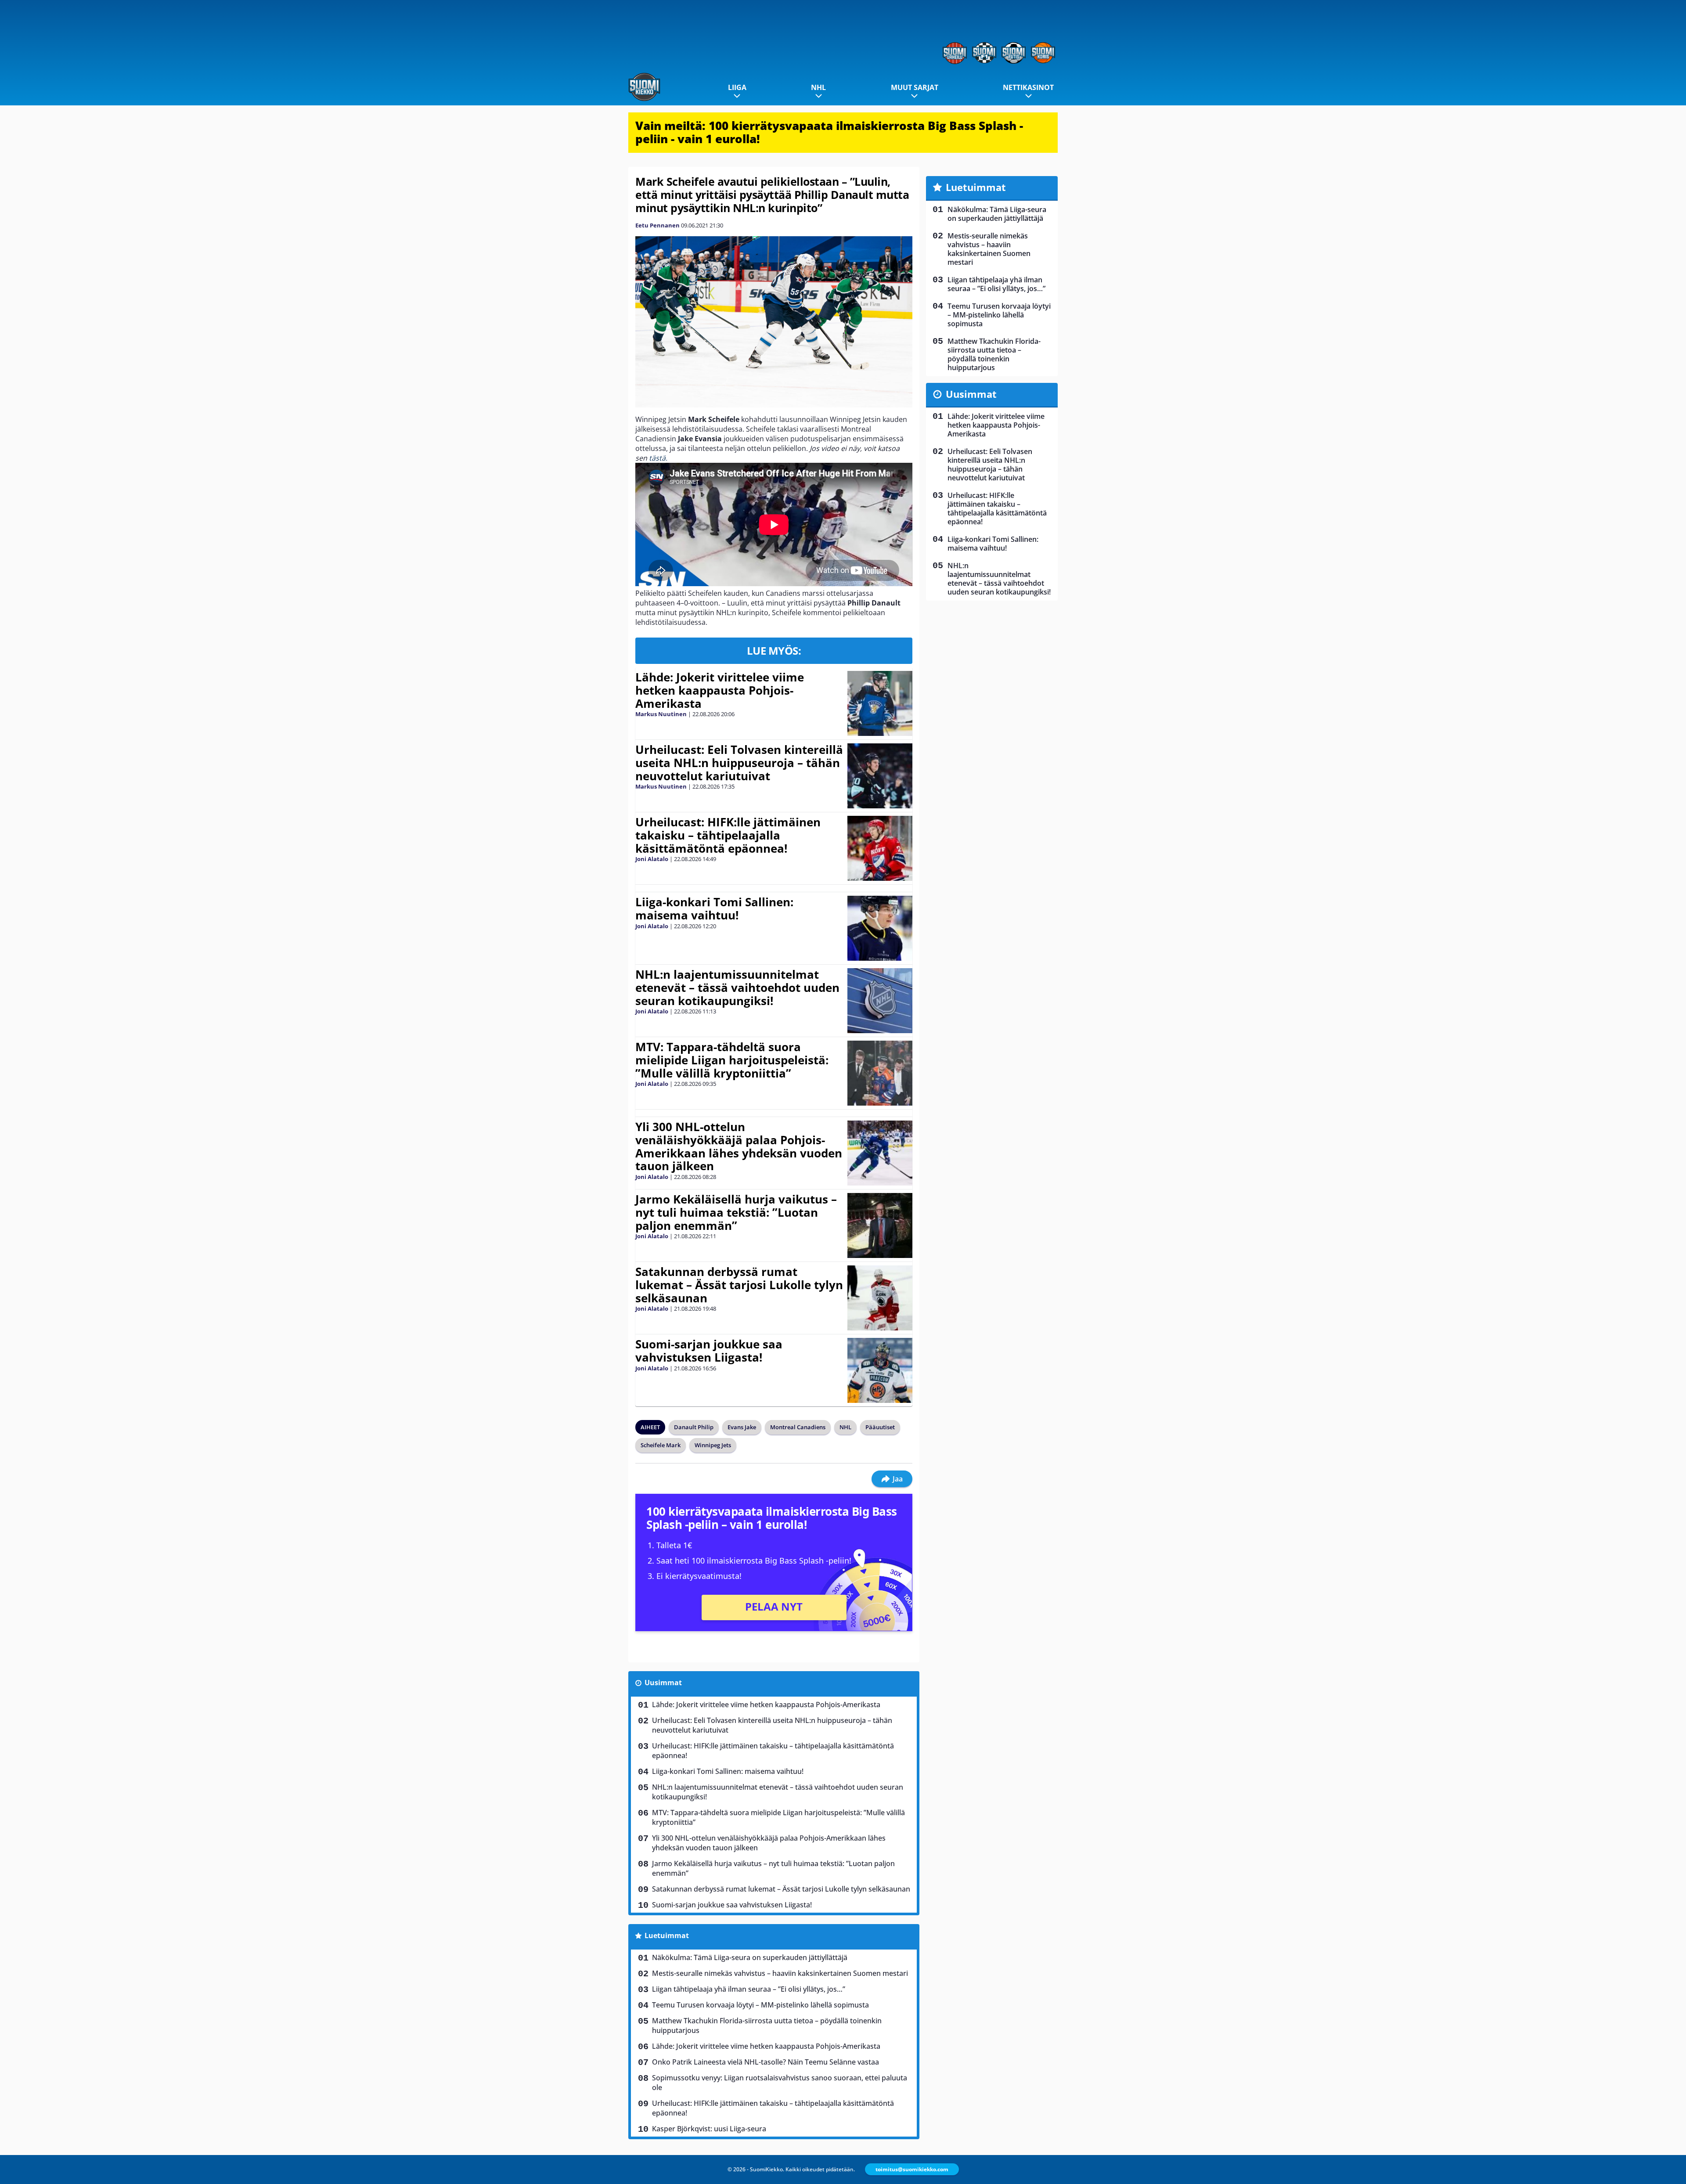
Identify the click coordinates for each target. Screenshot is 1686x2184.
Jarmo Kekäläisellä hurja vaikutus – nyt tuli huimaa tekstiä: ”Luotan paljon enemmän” (736, 1212)
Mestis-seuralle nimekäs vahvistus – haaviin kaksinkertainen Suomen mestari (780, 1973)
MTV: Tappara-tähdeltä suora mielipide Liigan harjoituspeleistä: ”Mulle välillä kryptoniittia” (732, 1060)
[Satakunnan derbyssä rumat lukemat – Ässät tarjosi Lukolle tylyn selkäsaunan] (880, 1298)
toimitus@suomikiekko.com (912, 2169)
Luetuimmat (667, 1935)
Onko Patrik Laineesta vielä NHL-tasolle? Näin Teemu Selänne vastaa (766, 2062)
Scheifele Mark (661, 1445)
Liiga (737, 87)
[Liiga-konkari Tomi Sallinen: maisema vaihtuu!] (880, 928)
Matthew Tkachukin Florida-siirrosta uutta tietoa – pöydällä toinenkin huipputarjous (767, 2025)
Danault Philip (694, 1427)
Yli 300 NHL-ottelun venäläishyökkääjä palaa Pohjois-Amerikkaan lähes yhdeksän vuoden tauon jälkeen (739, 1146)
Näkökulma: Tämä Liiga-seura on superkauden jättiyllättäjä (750, 1957)
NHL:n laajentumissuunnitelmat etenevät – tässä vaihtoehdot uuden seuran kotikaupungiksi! (737, 987)
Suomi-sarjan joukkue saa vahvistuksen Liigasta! (709, 1351)
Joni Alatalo (652, 859)
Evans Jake (742, 1427)
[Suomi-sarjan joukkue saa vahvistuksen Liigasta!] (880, 1370)
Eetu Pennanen (657, 225)
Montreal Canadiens (798, 1427)
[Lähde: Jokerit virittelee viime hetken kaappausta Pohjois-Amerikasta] (880, 703)
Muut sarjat (915, 87)
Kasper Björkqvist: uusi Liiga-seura (709, 2129)
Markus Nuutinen (661, 714)
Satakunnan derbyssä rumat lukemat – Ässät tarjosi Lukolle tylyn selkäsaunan (739, 1285)
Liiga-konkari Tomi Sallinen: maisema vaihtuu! (714, 908)
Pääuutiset (880, 1427)
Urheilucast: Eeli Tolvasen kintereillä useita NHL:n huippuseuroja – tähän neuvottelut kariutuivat (739, 763)
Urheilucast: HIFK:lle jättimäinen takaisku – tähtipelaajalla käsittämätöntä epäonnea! (728, 835)
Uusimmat (663, 1683)
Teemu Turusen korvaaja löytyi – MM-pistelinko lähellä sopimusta (760, 2005)
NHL (818, 87)
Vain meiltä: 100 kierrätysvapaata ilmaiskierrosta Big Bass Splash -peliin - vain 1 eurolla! (829, 132)
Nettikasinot (1028, 87)
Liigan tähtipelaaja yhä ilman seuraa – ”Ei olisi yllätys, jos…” (749, 1989)
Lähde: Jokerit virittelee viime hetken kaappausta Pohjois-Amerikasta (720, 690)
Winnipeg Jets (713, 1445)
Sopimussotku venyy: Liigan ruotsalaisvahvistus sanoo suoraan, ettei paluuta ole (780, 2083)
